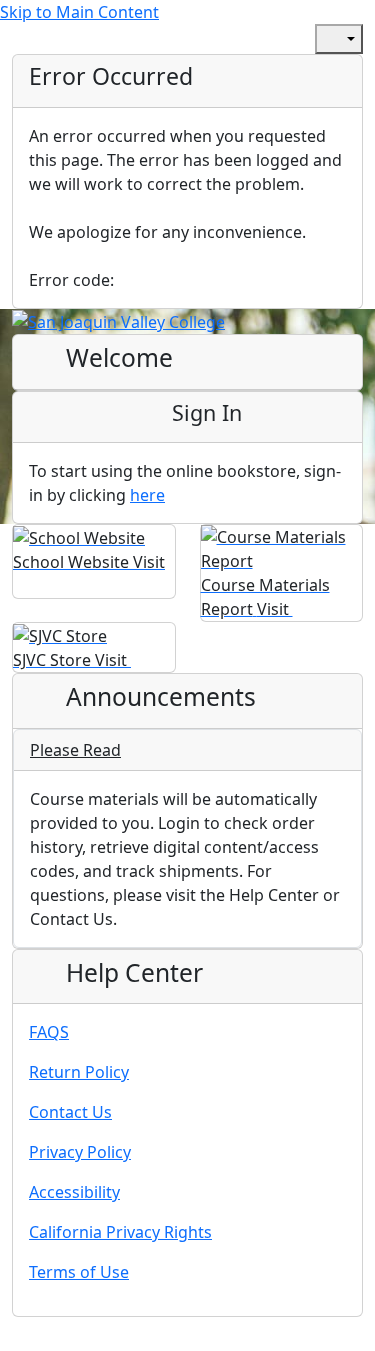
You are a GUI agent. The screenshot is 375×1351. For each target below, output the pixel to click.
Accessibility (74, 1192)
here (147, 495)
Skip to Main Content (79, 12)
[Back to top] (20, 1338)
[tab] (187, 750)
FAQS (49, 1032)
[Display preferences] (339, 39)
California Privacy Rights (120, 1232)
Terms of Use (79, 1272)
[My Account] (237, 39)
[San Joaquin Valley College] (118, 321)
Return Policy (79, 1072)
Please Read (75, 750)
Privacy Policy (80, 1152)
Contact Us (70, 1112)
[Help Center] (281, 39)
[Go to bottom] (64, 1338)
